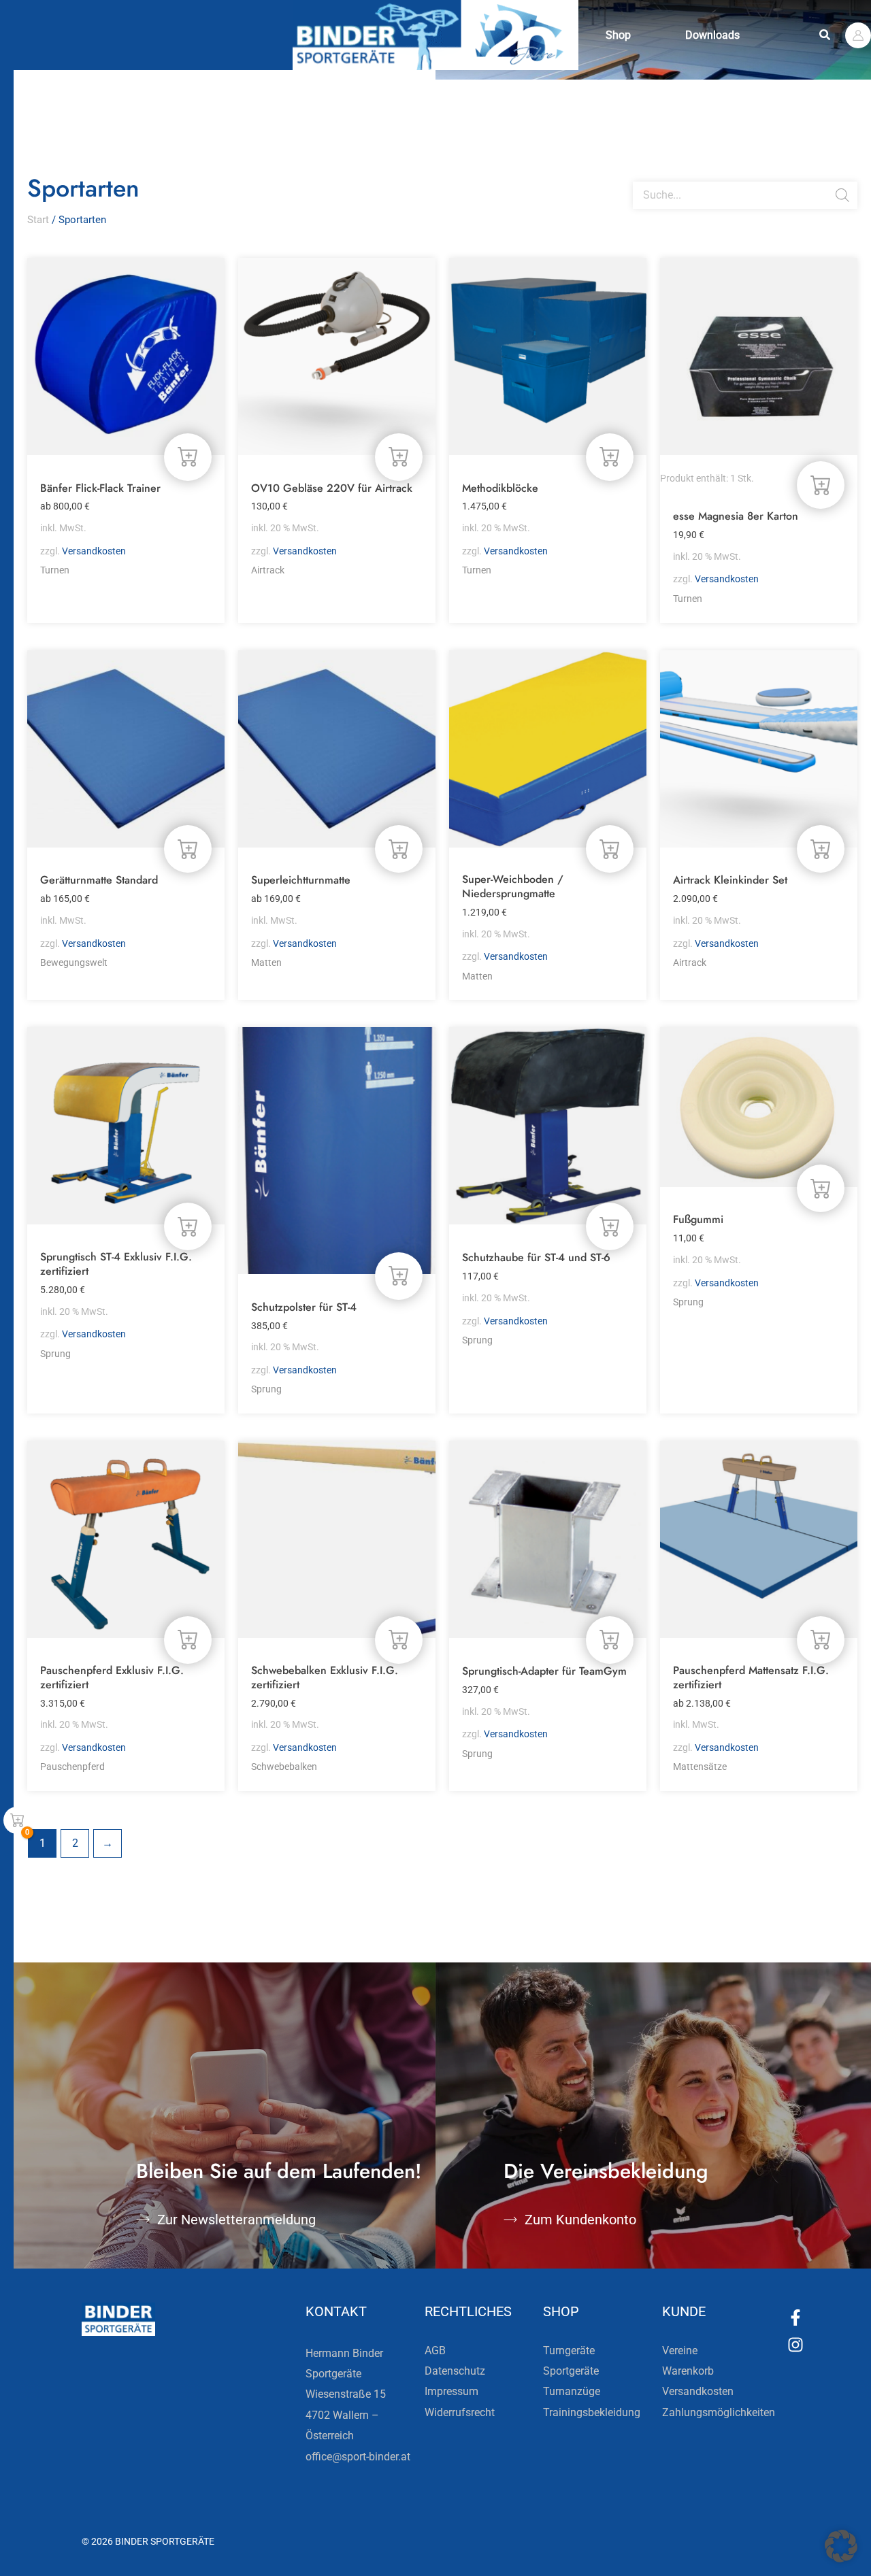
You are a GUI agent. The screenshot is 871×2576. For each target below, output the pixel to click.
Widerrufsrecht (460, 2412)
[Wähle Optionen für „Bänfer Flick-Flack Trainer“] (188, 457)
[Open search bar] (640, 176)
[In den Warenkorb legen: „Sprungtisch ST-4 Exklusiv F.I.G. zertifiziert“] (188, 1226)
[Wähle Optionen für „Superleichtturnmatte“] (399, 849)
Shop (618, 35)
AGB (435, 2351)
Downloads (712, 35)
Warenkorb (688, 2371)
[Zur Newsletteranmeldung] (143, 2220)
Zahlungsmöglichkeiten (719, 2412)
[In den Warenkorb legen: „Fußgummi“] (821, 1188)
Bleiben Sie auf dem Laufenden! (279, 2171)
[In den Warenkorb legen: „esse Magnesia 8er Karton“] (821, 485)
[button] (825, 35)
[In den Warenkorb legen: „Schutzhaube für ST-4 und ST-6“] (610, 1226)
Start (38, 220)
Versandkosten (94, 551)
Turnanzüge (572, 2391)
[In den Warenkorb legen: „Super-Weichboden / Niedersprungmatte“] (610, 849)
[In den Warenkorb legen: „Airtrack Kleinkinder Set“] (821, 849)
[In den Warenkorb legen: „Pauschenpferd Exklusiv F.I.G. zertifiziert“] (188, 1640)
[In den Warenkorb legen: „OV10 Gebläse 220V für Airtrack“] (399, 457)
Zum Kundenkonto (580, 2220)
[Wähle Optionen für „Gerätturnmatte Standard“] (188, 849)
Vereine (680, 2351)
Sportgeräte (571, 2371)
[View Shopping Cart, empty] (17, 1820)
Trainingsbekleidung (592, 2412)
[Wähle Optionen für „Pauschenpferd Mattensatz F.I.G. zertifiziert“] (821, 1640)
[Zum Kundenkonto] (510, 2220)
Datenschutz (455, 2371)
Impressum (451, 2391)
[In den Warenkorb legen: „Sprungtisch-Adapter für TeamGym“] (610, 1640)
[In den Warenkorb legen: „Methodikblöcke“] (610, 457)
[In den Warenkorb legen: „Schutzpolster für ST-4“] (399, 1276)
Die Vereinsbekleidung (606, 2171)
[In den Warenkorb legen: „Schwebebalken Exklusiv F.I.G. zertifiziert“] (399, 1640)
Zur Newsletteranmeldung (236, 2220)
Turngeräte (569, 2351)
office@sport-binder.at (358, 2457)
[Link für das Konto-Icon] (858, 35)
